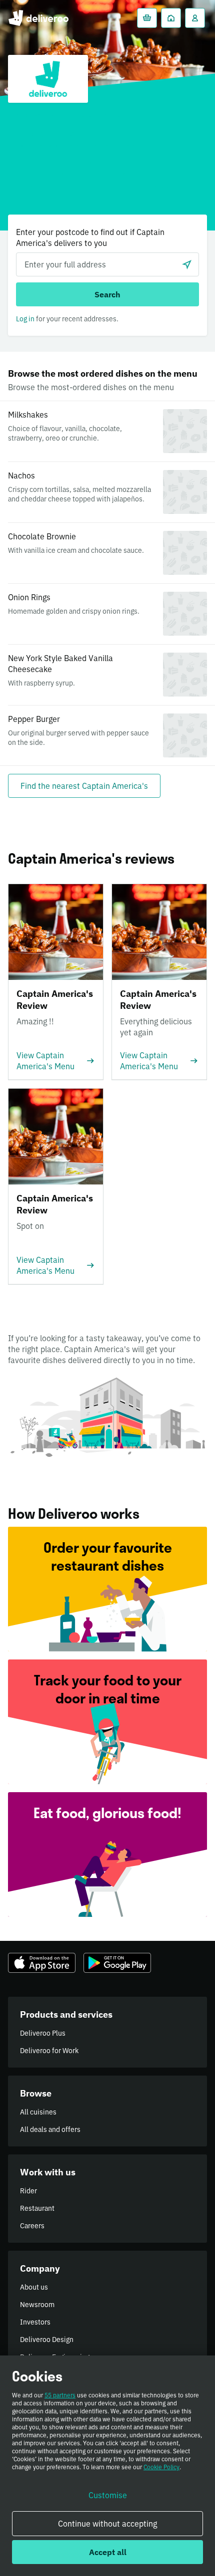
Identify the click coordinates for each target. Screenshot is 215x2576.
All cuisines (38, 2112)
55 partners (60, 2395)
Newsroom (37, 2305)
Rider (28, 2191)
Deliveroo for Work (49, 2051)
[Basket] (147, 18)
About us (34, 2287)
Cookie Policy (161, 2467)
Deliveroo (38, 18)
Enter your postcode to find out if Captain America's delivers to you (90, 237)
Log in (25, 319)
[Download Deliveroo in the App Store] (42, 1963)
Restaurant (37, 2208)
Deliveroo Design (47, 2340)
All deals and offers (50, 2129)
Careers (32, 2226)
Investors (35, 2322)
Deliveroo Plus (43, 2033)
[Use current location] (187, 264)
